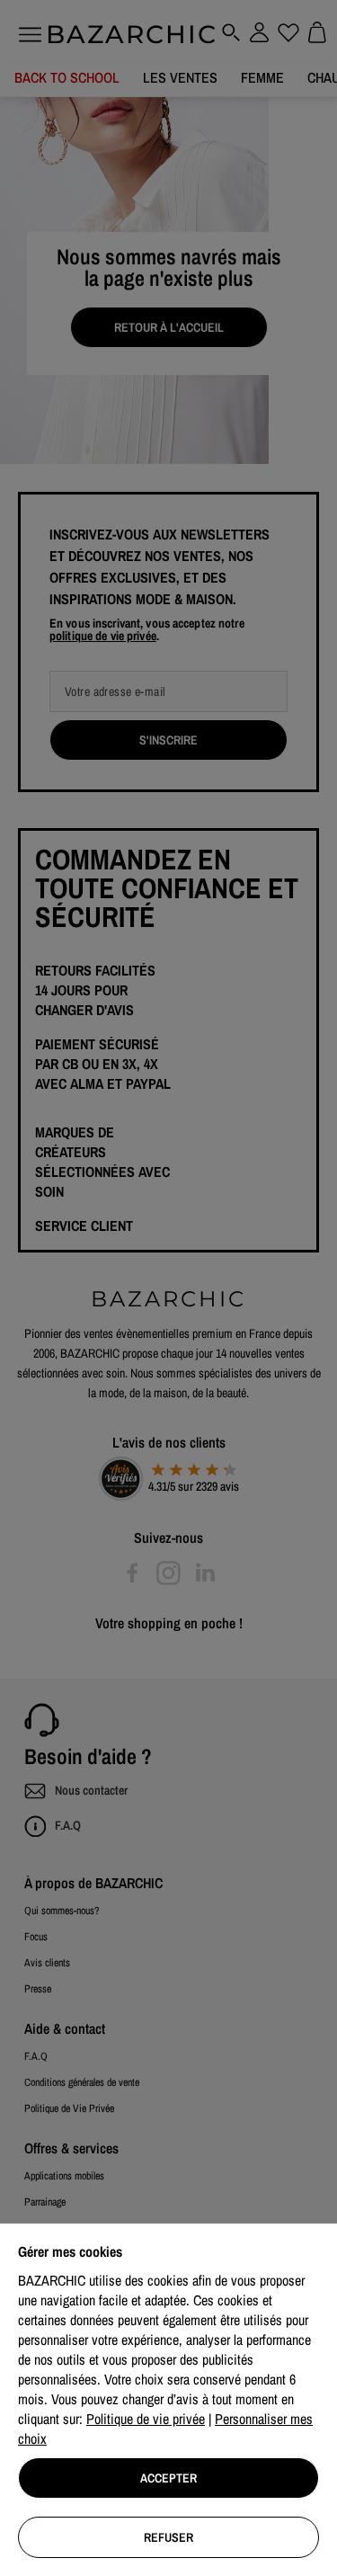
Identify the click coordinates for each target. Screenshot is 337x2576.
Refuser (168, 2537)
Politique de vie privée (146, 2419)
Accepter (168, 2478)
